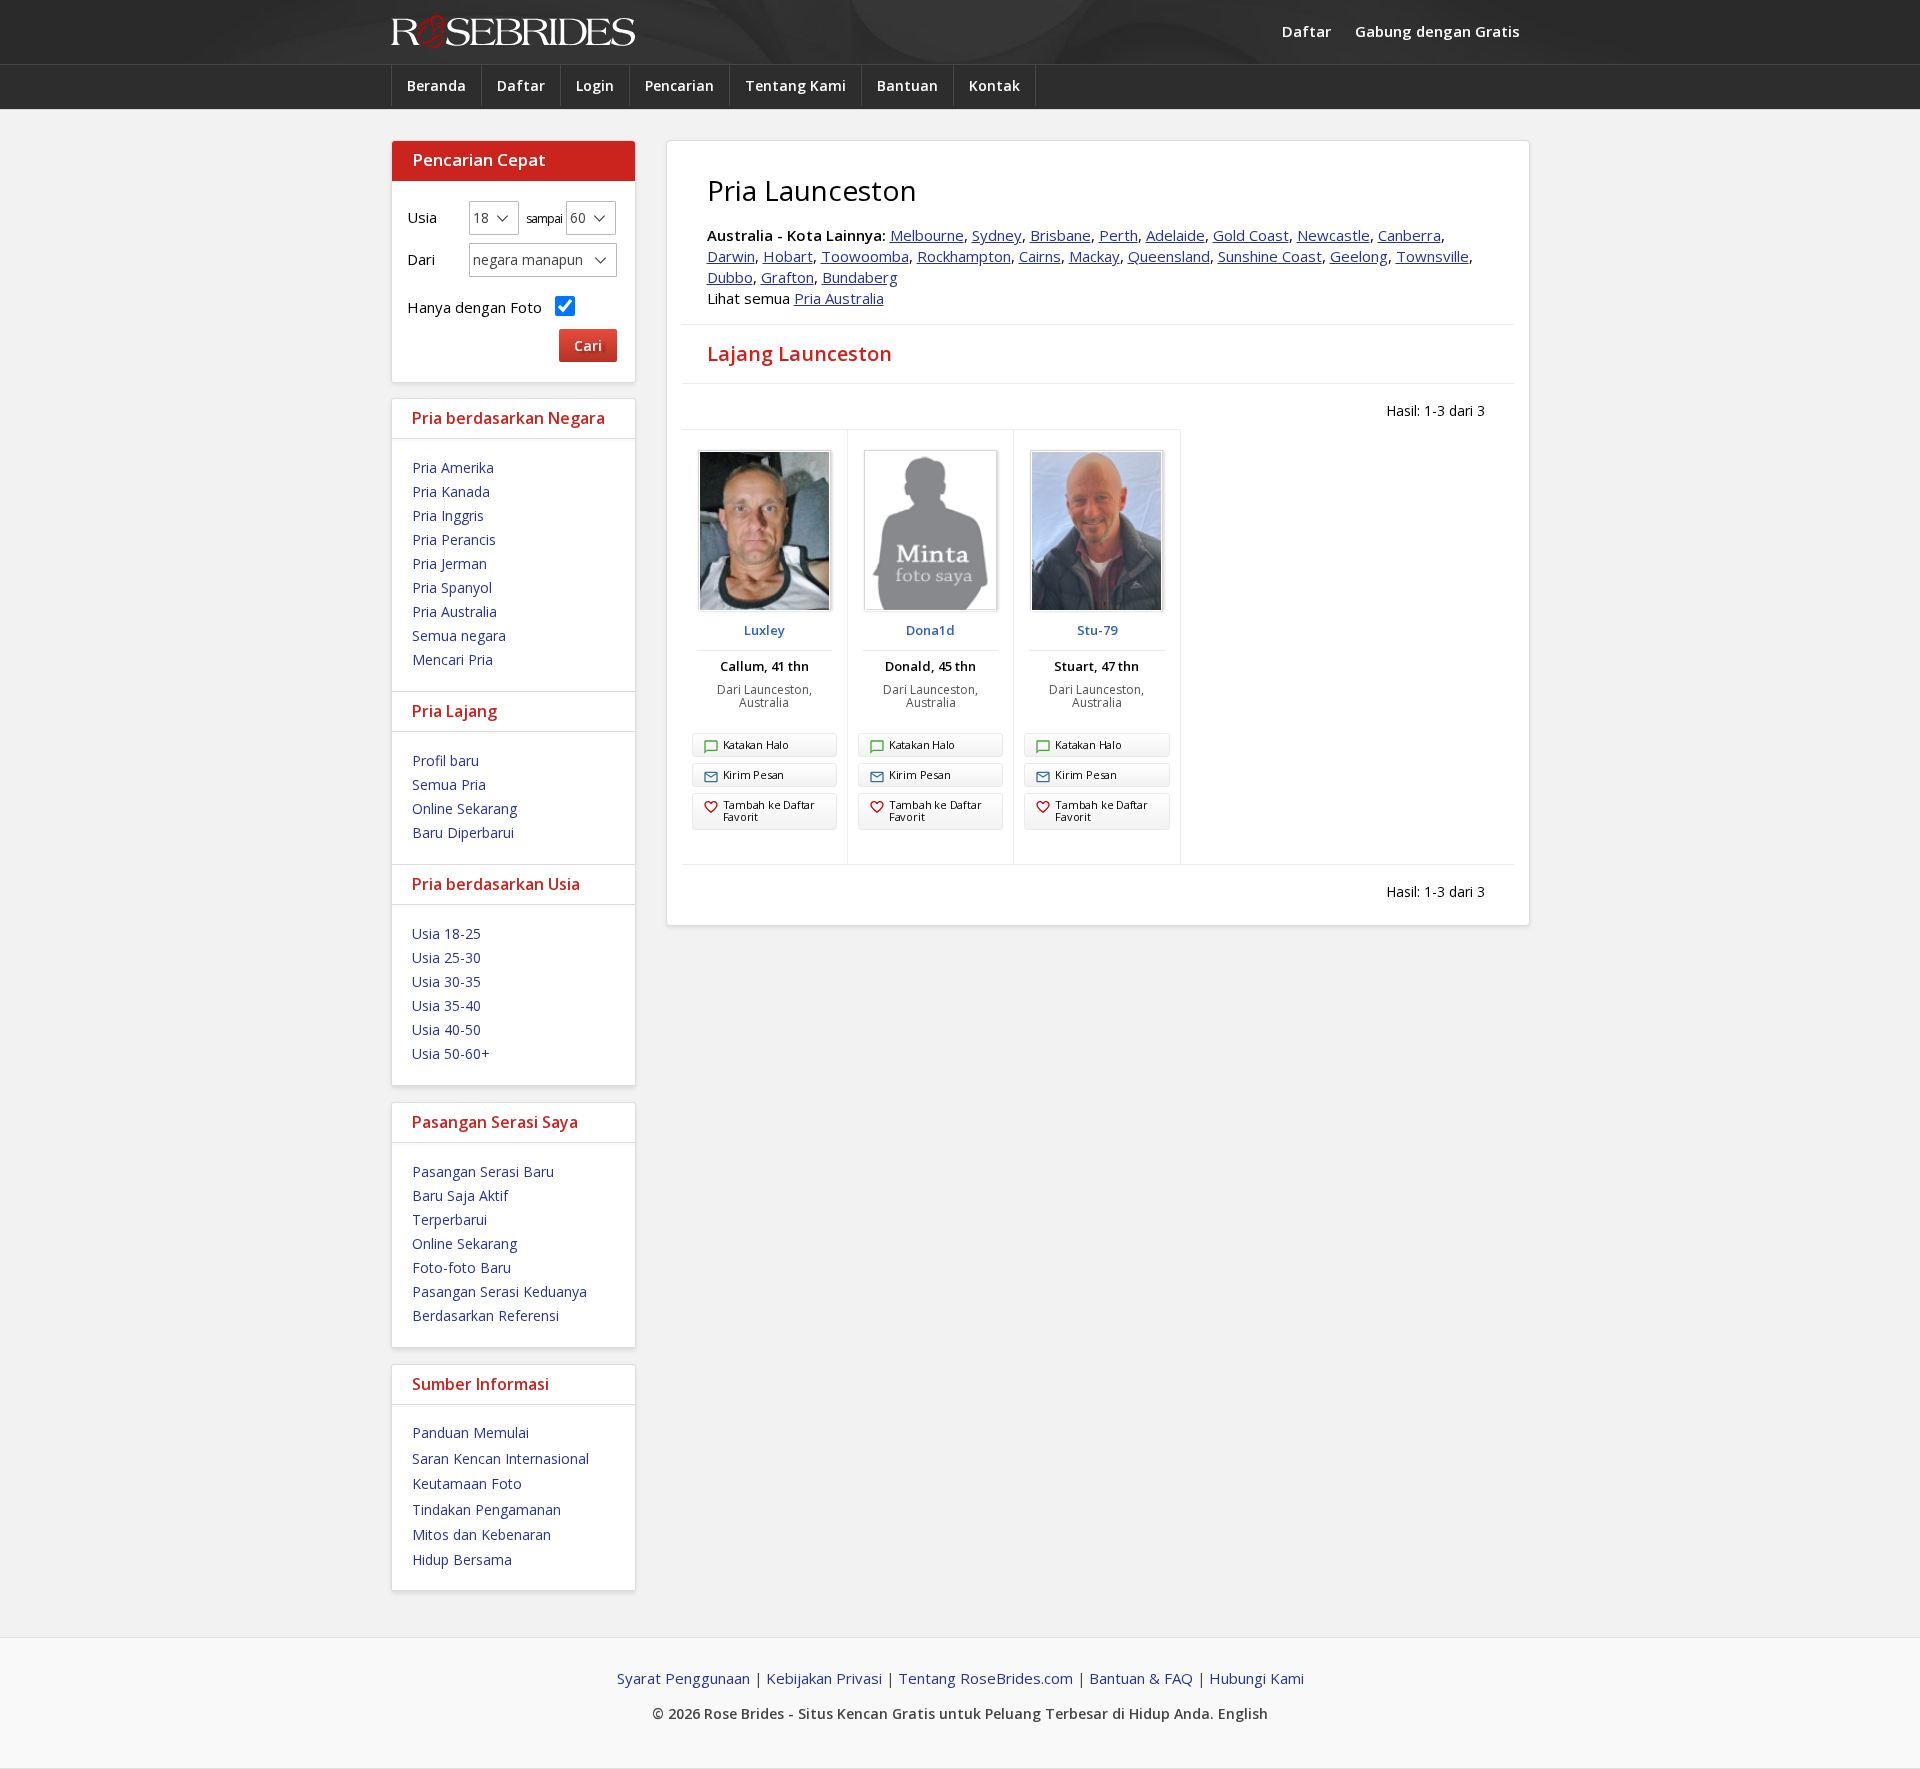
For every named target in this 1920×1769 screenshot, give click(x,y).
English (1243, 1713)
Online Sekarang (464, 808)
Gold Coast (1251, 235)
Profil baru (445, 760)
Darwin (731, 256)
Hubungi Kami (1256, 1678)
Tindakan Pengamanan (486, 1509)
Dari (421, 259)
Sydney (997, 235)
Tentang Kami (795, 85)
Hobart (788, 256)
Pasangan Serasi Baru (483, 1171)
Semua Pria (449, 784)
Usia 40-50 (446, 1029)
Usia (422, 217)
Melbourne (927, 235)
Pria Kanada (451, 491)
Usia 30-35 (446, 981)
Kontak (994, 85)
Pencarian (679, 85)
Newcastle (1333, 235)
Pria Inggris (448, 515)
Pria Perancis (454, 539)
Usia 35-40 (446, 1005)
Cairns (1040, 256)
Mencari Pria (452, 659)
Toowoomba (865, 256)
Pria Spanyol (452, 587)
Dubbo (730, 277)
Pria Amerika (453, 467)
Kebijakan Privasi (824, 1678)
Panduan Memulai (470, 1432)
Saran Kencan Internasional (500, 1458)
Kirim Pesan (754, 774)
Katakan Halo (756, 744)
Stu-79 (1097, 630)
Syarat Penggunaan (683, 1678)
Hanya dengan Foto (478, 307)
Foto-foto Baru (461, 1267)
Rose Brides (513, 32)
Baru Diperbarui (463, 832)
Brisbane (1060, 235)
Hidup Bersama (462, 1559)
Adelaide (1175, 235)
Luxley (764, 630)
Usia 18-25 (446, 933)
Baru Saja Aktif (460, 1195)
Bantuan (907, 85)
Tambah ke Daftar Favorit (769, 810)
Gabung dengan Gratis (1437, 31)
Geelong (1359, 256)
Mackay (1094, 256)
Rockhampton (964, 256)
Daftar (1306, 31)
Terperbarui (449, 1219)
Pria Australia (454, 611)
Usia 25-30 (446, 957)
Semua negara (459, 635)
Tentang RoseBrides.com (985, 1678)
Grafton (787, 277)
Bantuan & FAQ (1141, 1678)
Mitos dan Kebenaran (481, 1534)
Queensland (1169, 256)
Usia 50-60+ (451, 1053)
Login (595, 85)
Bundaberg (860, 277)
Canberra (1409, 235)
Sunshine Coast (1270, 256)
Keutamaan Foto (467, 1483)
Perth (1118, 235)
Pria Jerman (449, 563)
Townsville (1432, 256)
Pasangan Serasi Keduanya (499, 1291)
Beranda (436, 85)
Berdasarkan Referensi (485, 1315)
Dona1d (930, 630)
